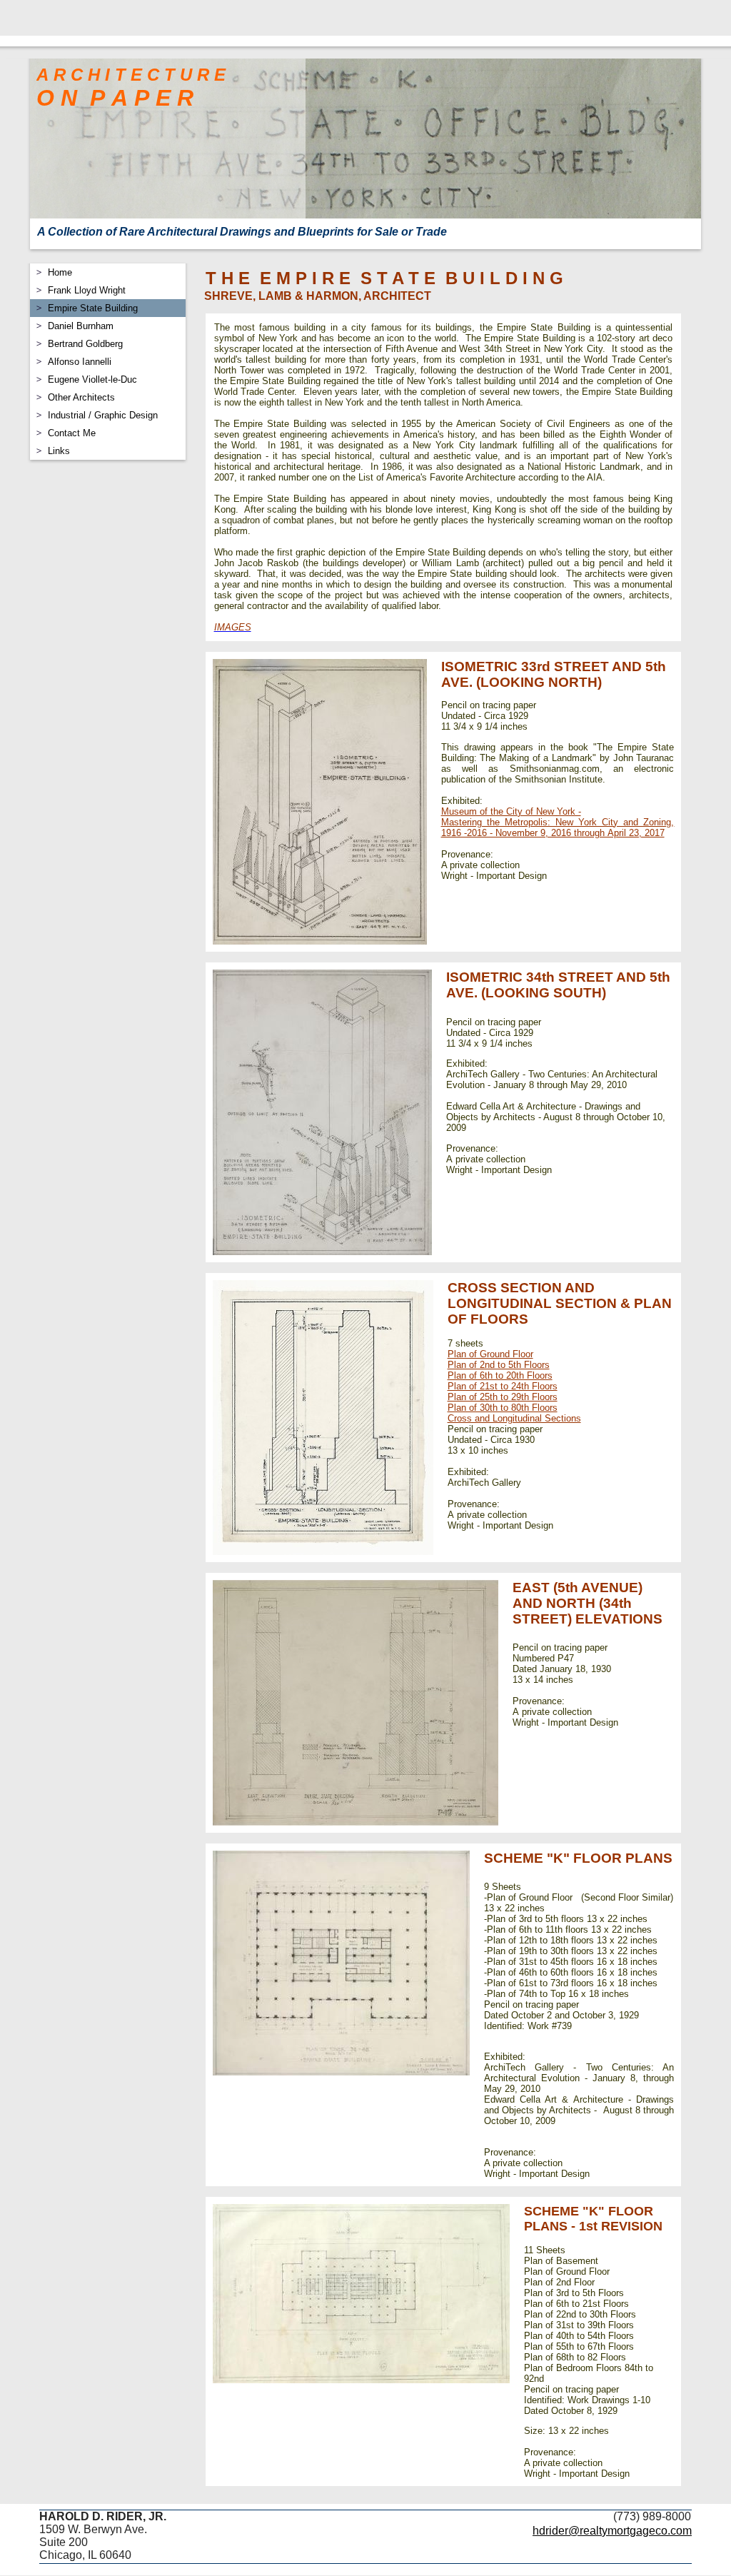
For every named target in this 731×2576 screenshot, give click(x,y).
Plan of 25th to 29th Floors (503, 1397)
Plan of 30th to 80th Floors (503, 1408)
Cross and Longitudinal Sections (514, 1418)
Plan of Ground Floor (490, 1354)
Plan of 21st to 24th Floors (503, 1386)
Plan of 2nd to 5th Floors (499, 1365)
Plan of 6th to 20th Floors (500, 1375)
